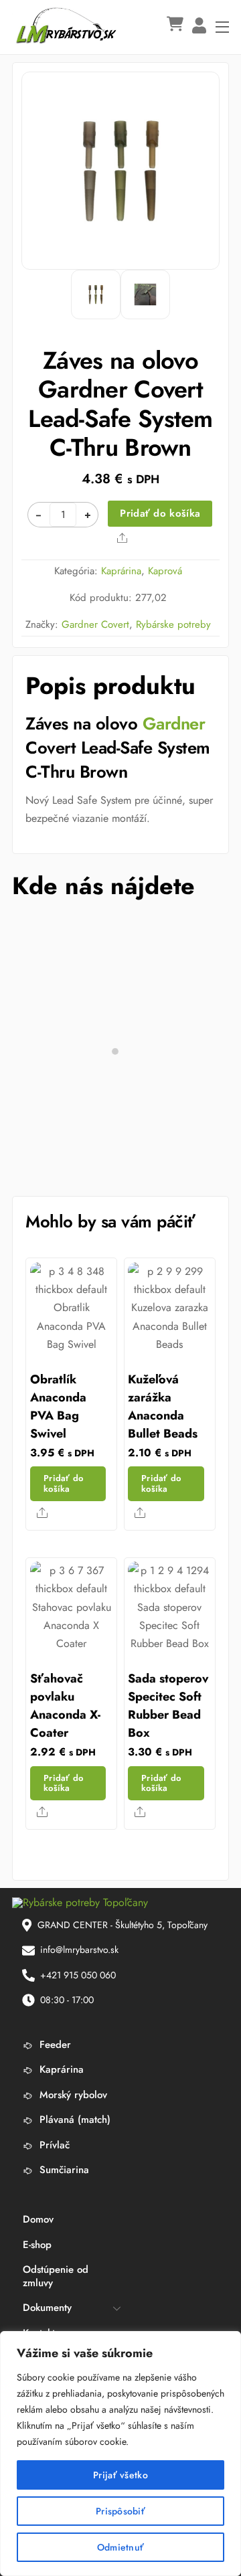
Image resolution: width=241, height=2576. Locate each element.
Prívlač (53, 2145)
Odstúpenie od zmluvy (56, 2276)
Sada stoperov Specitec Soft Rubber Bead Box (168, 1706)
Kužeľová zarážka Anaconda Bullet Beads (163, 1406)
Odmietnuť (121, 2547)
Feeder (54, 2045)
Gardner (174, 724)
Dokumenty (47, 2308)
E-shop (37, 2245)
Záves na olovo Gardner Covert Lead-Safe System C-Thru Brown (120, 404)
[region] (120, 2454)
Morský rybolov (72, 2095)
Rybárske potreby (173, 624)
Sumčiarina (63, 2170)
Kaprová (165, 571)
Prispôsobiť (120, 2511)
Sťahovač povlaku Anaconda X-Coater (65, 1706)
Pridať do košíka (160, 513)
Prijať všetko (120, 2475)
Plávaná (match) (73, 2120)
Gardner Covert (95, 624)
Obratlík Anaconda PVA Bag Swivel (58, 1406)
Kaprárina (121, 571)
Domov (38, 2219)
